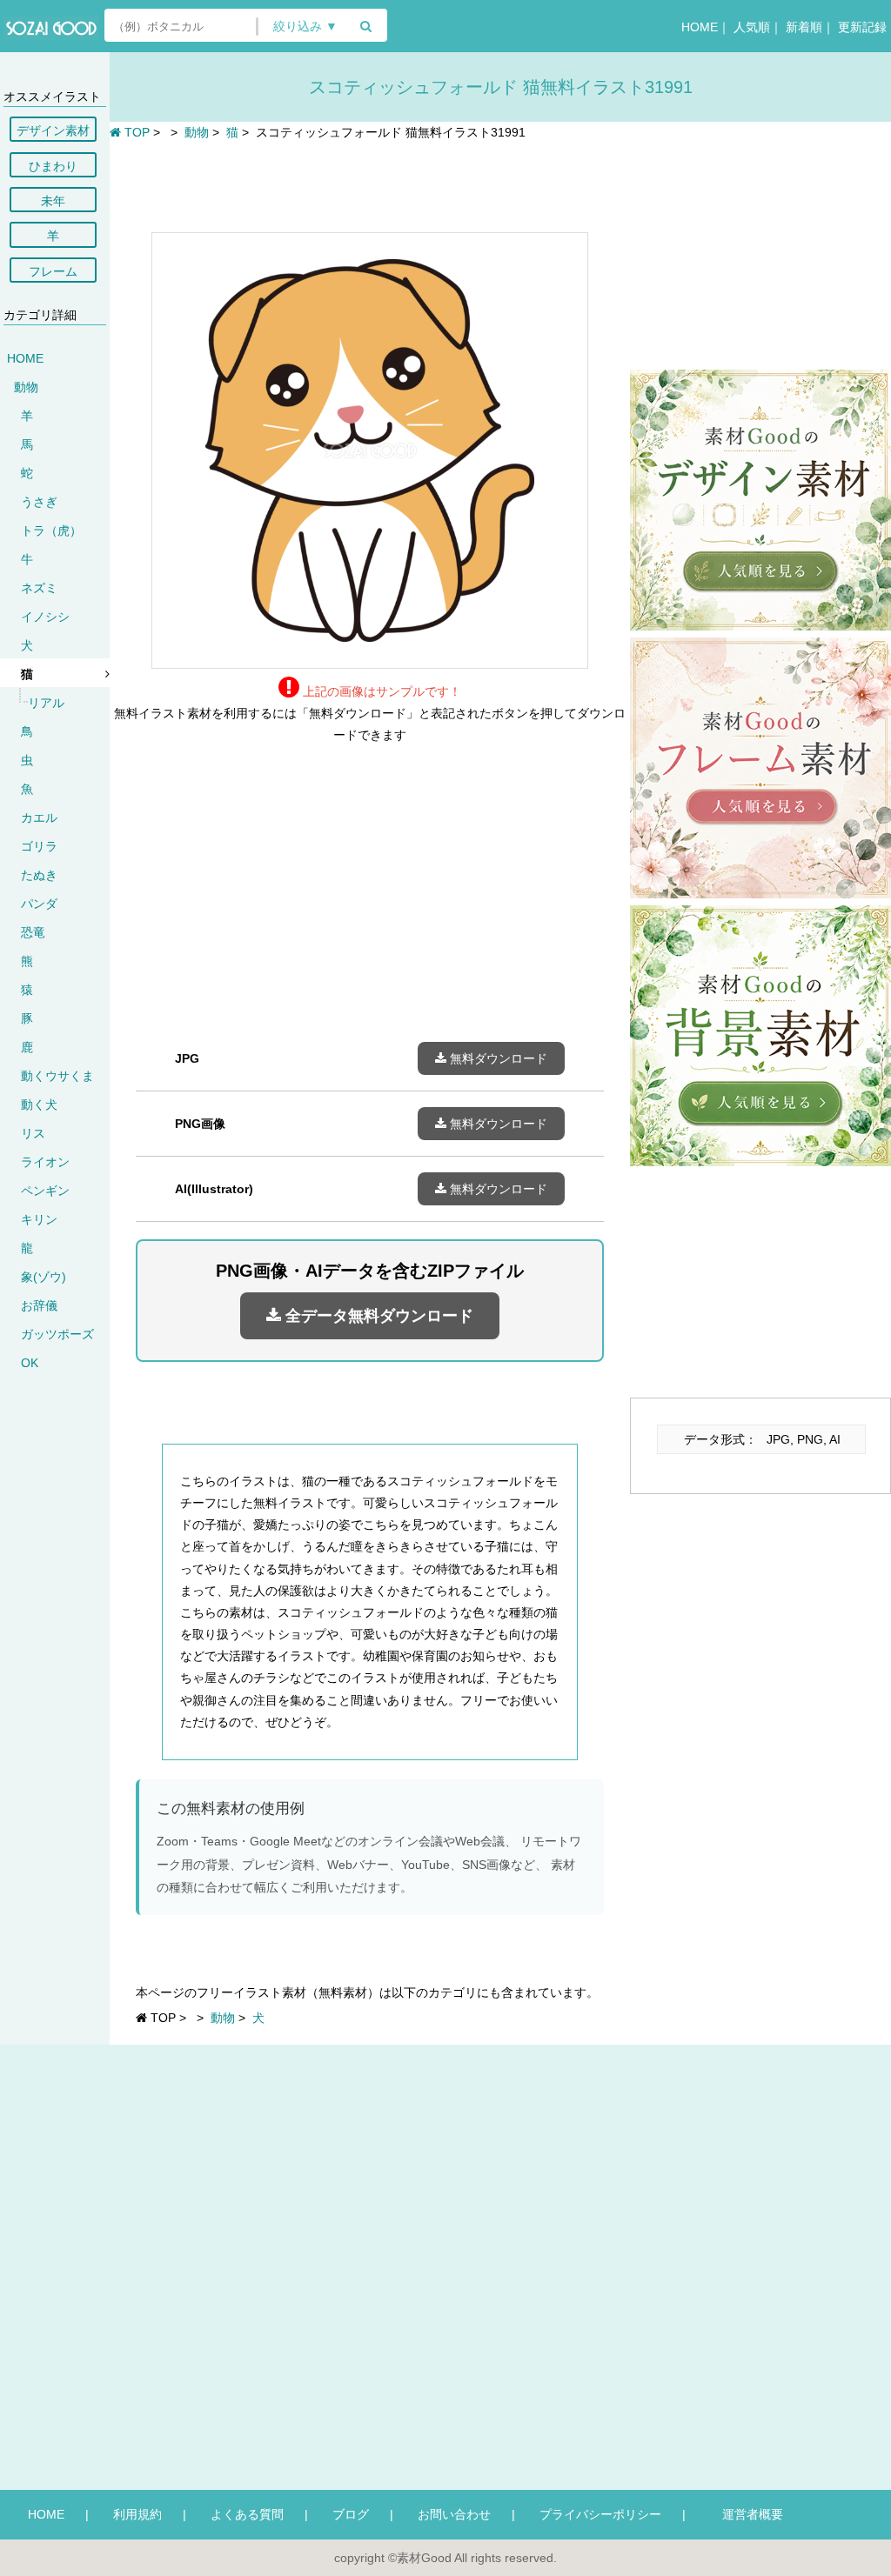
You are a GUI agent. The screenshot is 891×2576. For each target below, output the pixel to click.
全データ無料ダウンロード (377, 1316)
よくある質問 (247, 2514)
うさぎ (39, 502)
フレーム (53, 271)
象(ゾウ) (44, 1277)
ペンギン (45, 1191)
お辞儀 (39, 1305)
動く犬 (39, 1104)
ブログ (351, 2514)
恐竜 (33, 932)
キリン (39, 1219)
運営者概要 (747, 2514)
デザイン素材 (53, 130)
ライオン (45, 1162)
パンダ (39, 904)
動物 (26, 387)
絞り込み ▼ (305, 27)
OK (30, 1363)
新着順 (804, 27)
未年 (53, 201)
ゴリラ (39, 846)
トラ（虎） (51, 531)
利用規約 (137, 2514)
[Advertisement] (370, 184)
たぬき (39, 875)
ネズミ (39, 588)
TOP (135, 132)
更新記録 (862, 27)
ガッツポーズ (57, 1334)
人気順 (752, 27)
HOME (700, 27)
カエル (39, 818)
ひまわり (53, 166)
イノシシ (45, 617)
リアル (46, 703)
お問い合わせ (454, 2514)
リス (33, 1133)
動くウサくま (57, 1076)
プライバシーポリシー (600, 2514)
